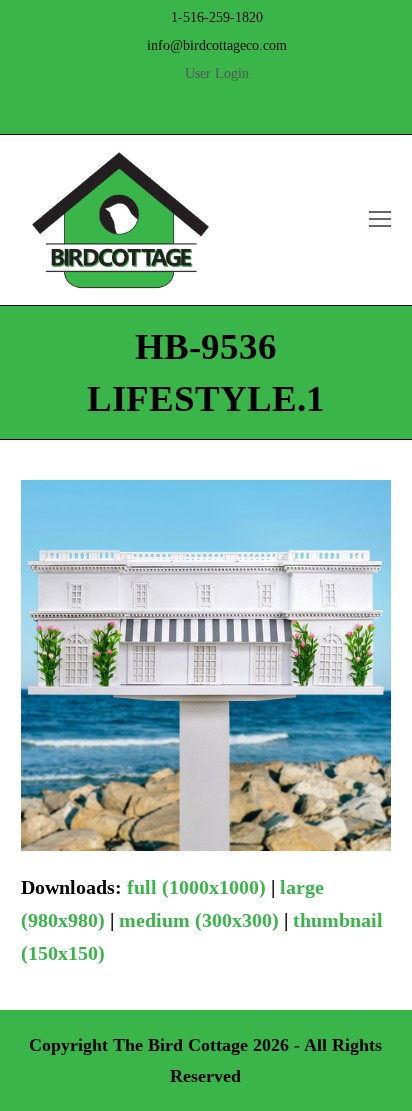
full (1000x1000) (196, 887)
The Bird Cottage (180, 1045)
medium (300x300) (199, 920)
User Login (217, 73)
